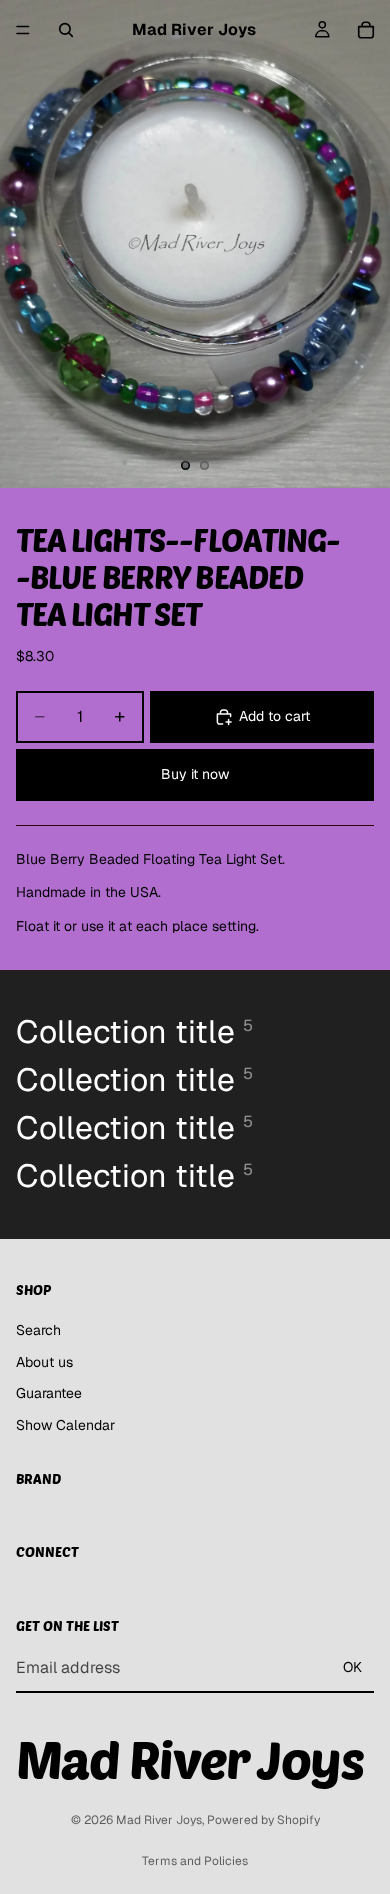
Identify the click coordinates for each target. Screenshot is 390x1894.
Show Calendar (65, 1424)
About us (44, 1361)
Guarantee (49, 1393)
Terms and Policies (195, 1861)
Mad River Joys (159, 1820)
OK (352, 1667)
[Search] (66, 30)
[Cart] (366, 30)
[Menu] (23, 30)
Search (38, 1329)
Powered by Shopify (263, 1820)
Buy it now (195, 774)
